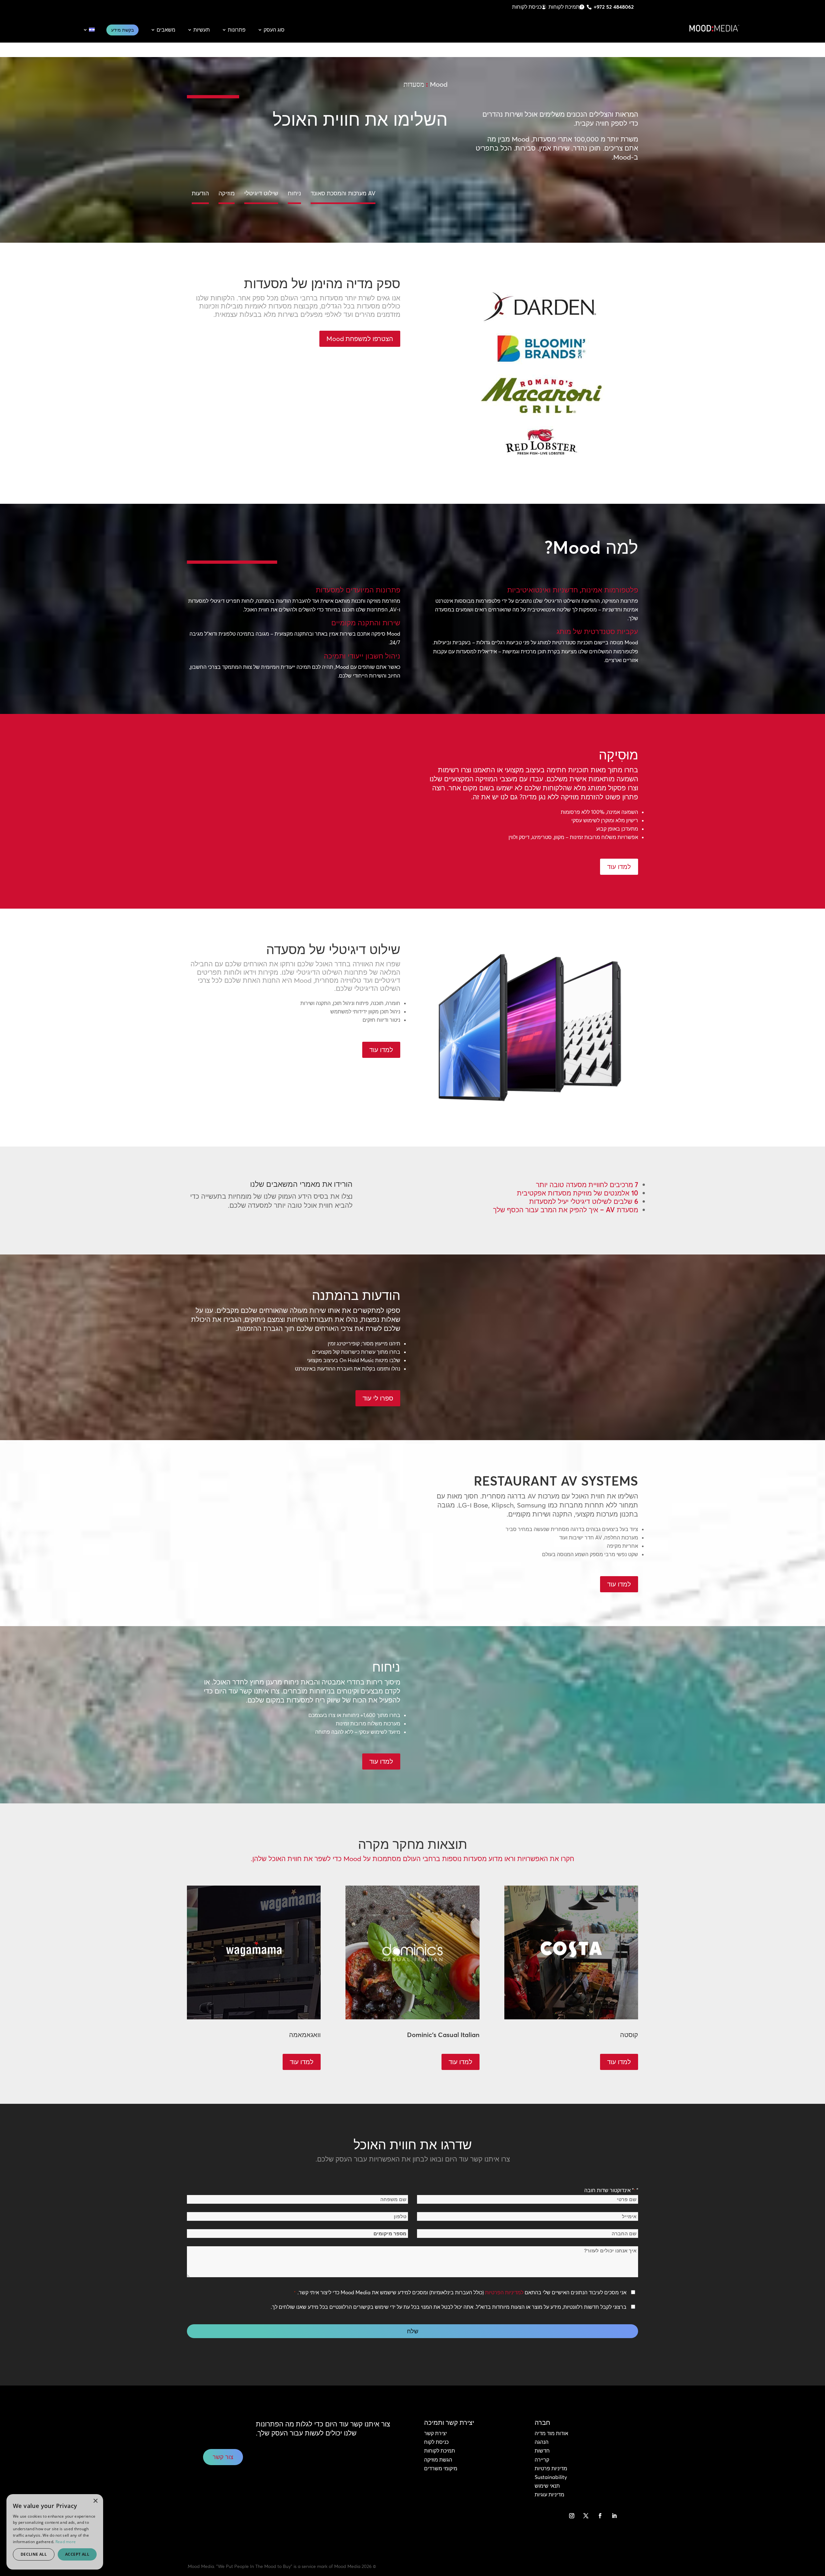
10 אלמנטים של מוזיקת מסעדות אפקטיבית (577, 1193)
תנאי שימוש (547, 2486)
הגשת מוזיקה (438, 2460)
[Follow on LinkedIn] (614, 2516)
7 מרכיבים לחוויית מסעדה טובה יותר (587, 1185)
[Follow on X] (586, 2516)
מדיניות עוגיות (549, 2494)
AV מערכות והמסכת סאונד (343, 193)
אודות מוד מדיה (551, 2433)
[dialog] (55, 2532)
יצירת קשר (436, 2433)
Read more (66, 2542)
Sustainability (551, 2477)
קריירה (542, 2460)
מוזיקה (227, 193)
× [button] (96, 2501)
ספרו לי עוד (378, 1398)
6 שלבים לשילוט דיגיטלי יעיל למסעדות (584, 1201)
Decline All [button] (34, 2554)
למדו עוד (619, 867)
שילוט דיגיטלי (261, 193)
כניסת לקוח (436, 2442)
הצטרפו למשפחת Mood (360, 339)
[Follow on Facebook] (600, 2516)
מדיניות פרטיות (551, 2468)
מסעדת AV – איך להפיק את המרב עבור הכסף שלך (566, 1210)
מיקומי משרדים (441, 2468)
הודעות (200, 193)
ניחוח (294, 193)
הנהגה (542, 2442)
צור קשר (223, 2457)
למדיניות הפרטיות (504, 2292)
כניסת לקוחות (527, 7)
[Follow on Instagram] (572, 2516)
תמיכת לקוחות (564, 7)
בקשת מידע (122, 30)
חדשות (542, 2451)
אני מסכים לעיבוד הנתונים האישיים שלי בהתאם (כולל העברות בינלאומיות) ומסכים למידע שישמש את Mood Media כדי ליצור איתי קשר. (460, 2292)
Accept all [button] (77, 2554)
